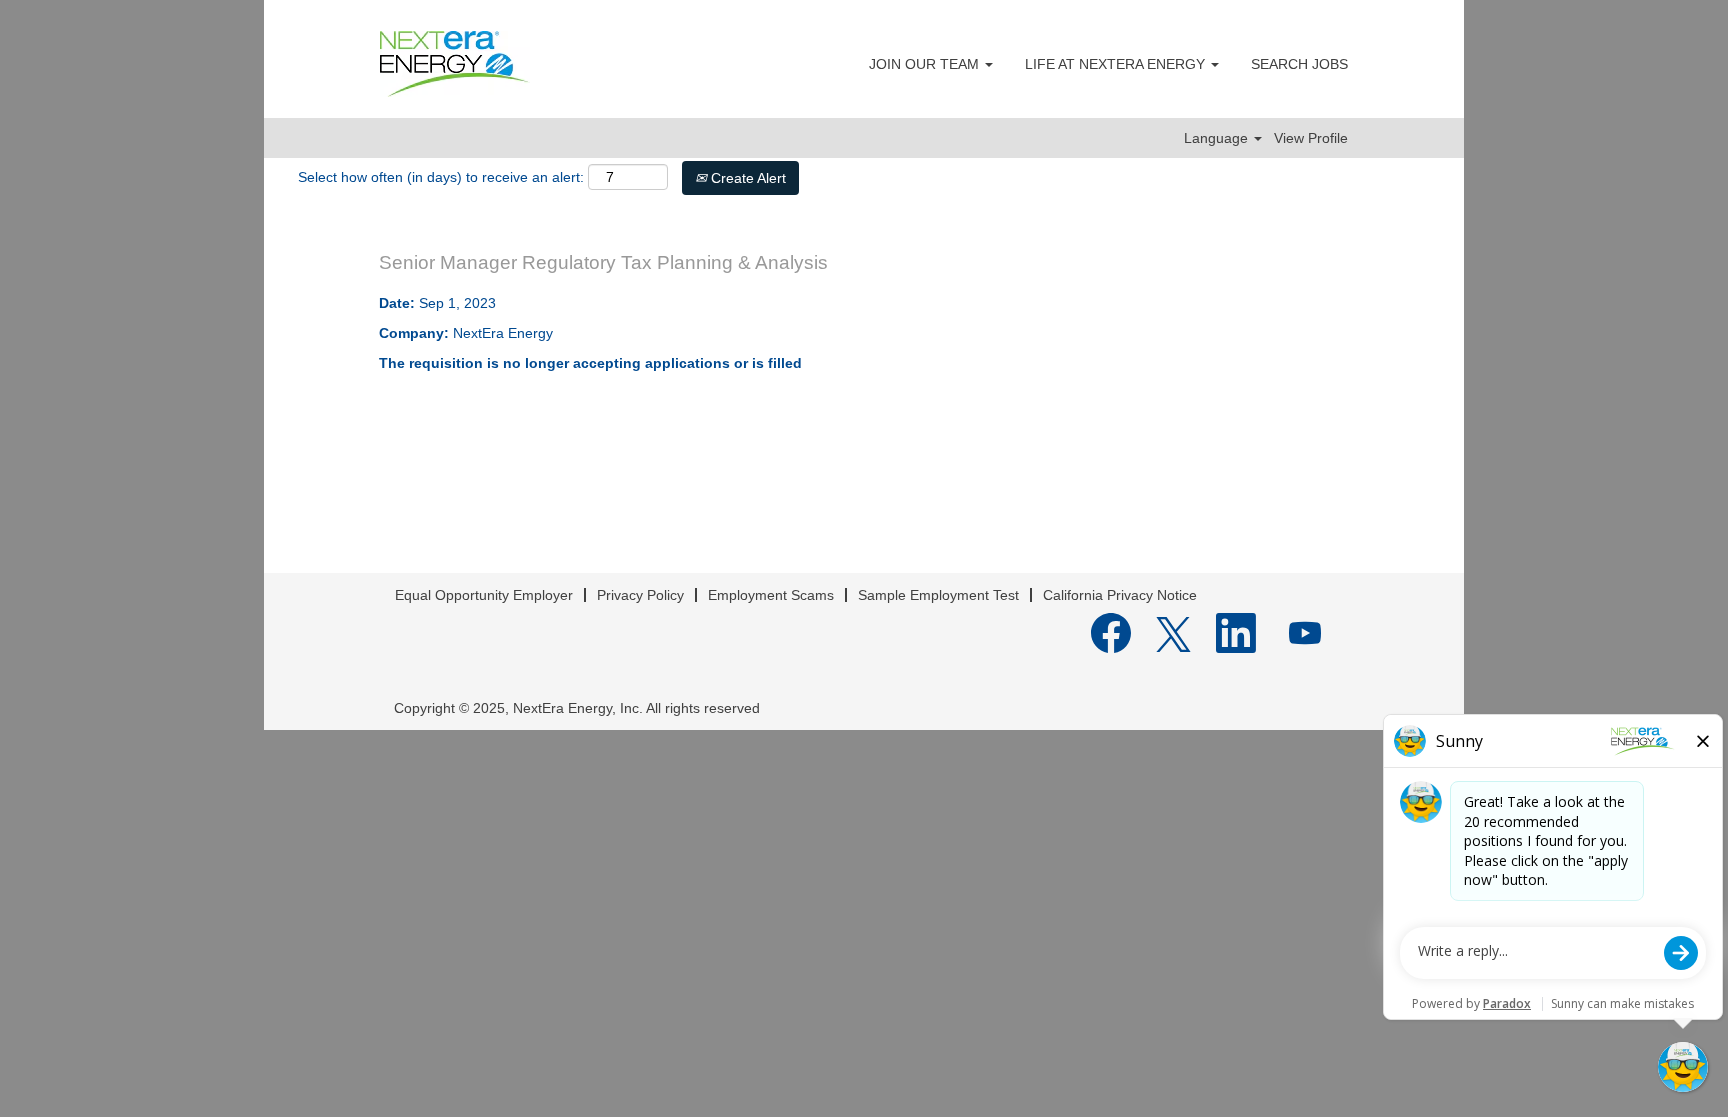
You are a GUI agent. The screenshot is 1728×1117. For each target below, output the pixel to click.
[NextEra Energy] (455, 64)
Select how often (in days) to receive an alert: (441, 177)
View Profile (1311, 138)
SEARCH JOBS (1299, 64)
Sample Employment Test (938, 595)
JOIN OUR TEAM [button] (926, 64)
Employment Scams (771, 595)
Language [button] (1218, 138)
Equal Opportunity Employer (484, 595)
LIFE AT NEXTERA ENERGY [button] (1117, 64)
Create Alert (746, 178)
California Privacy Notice (1120, 595)
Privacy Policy (640, 595)
